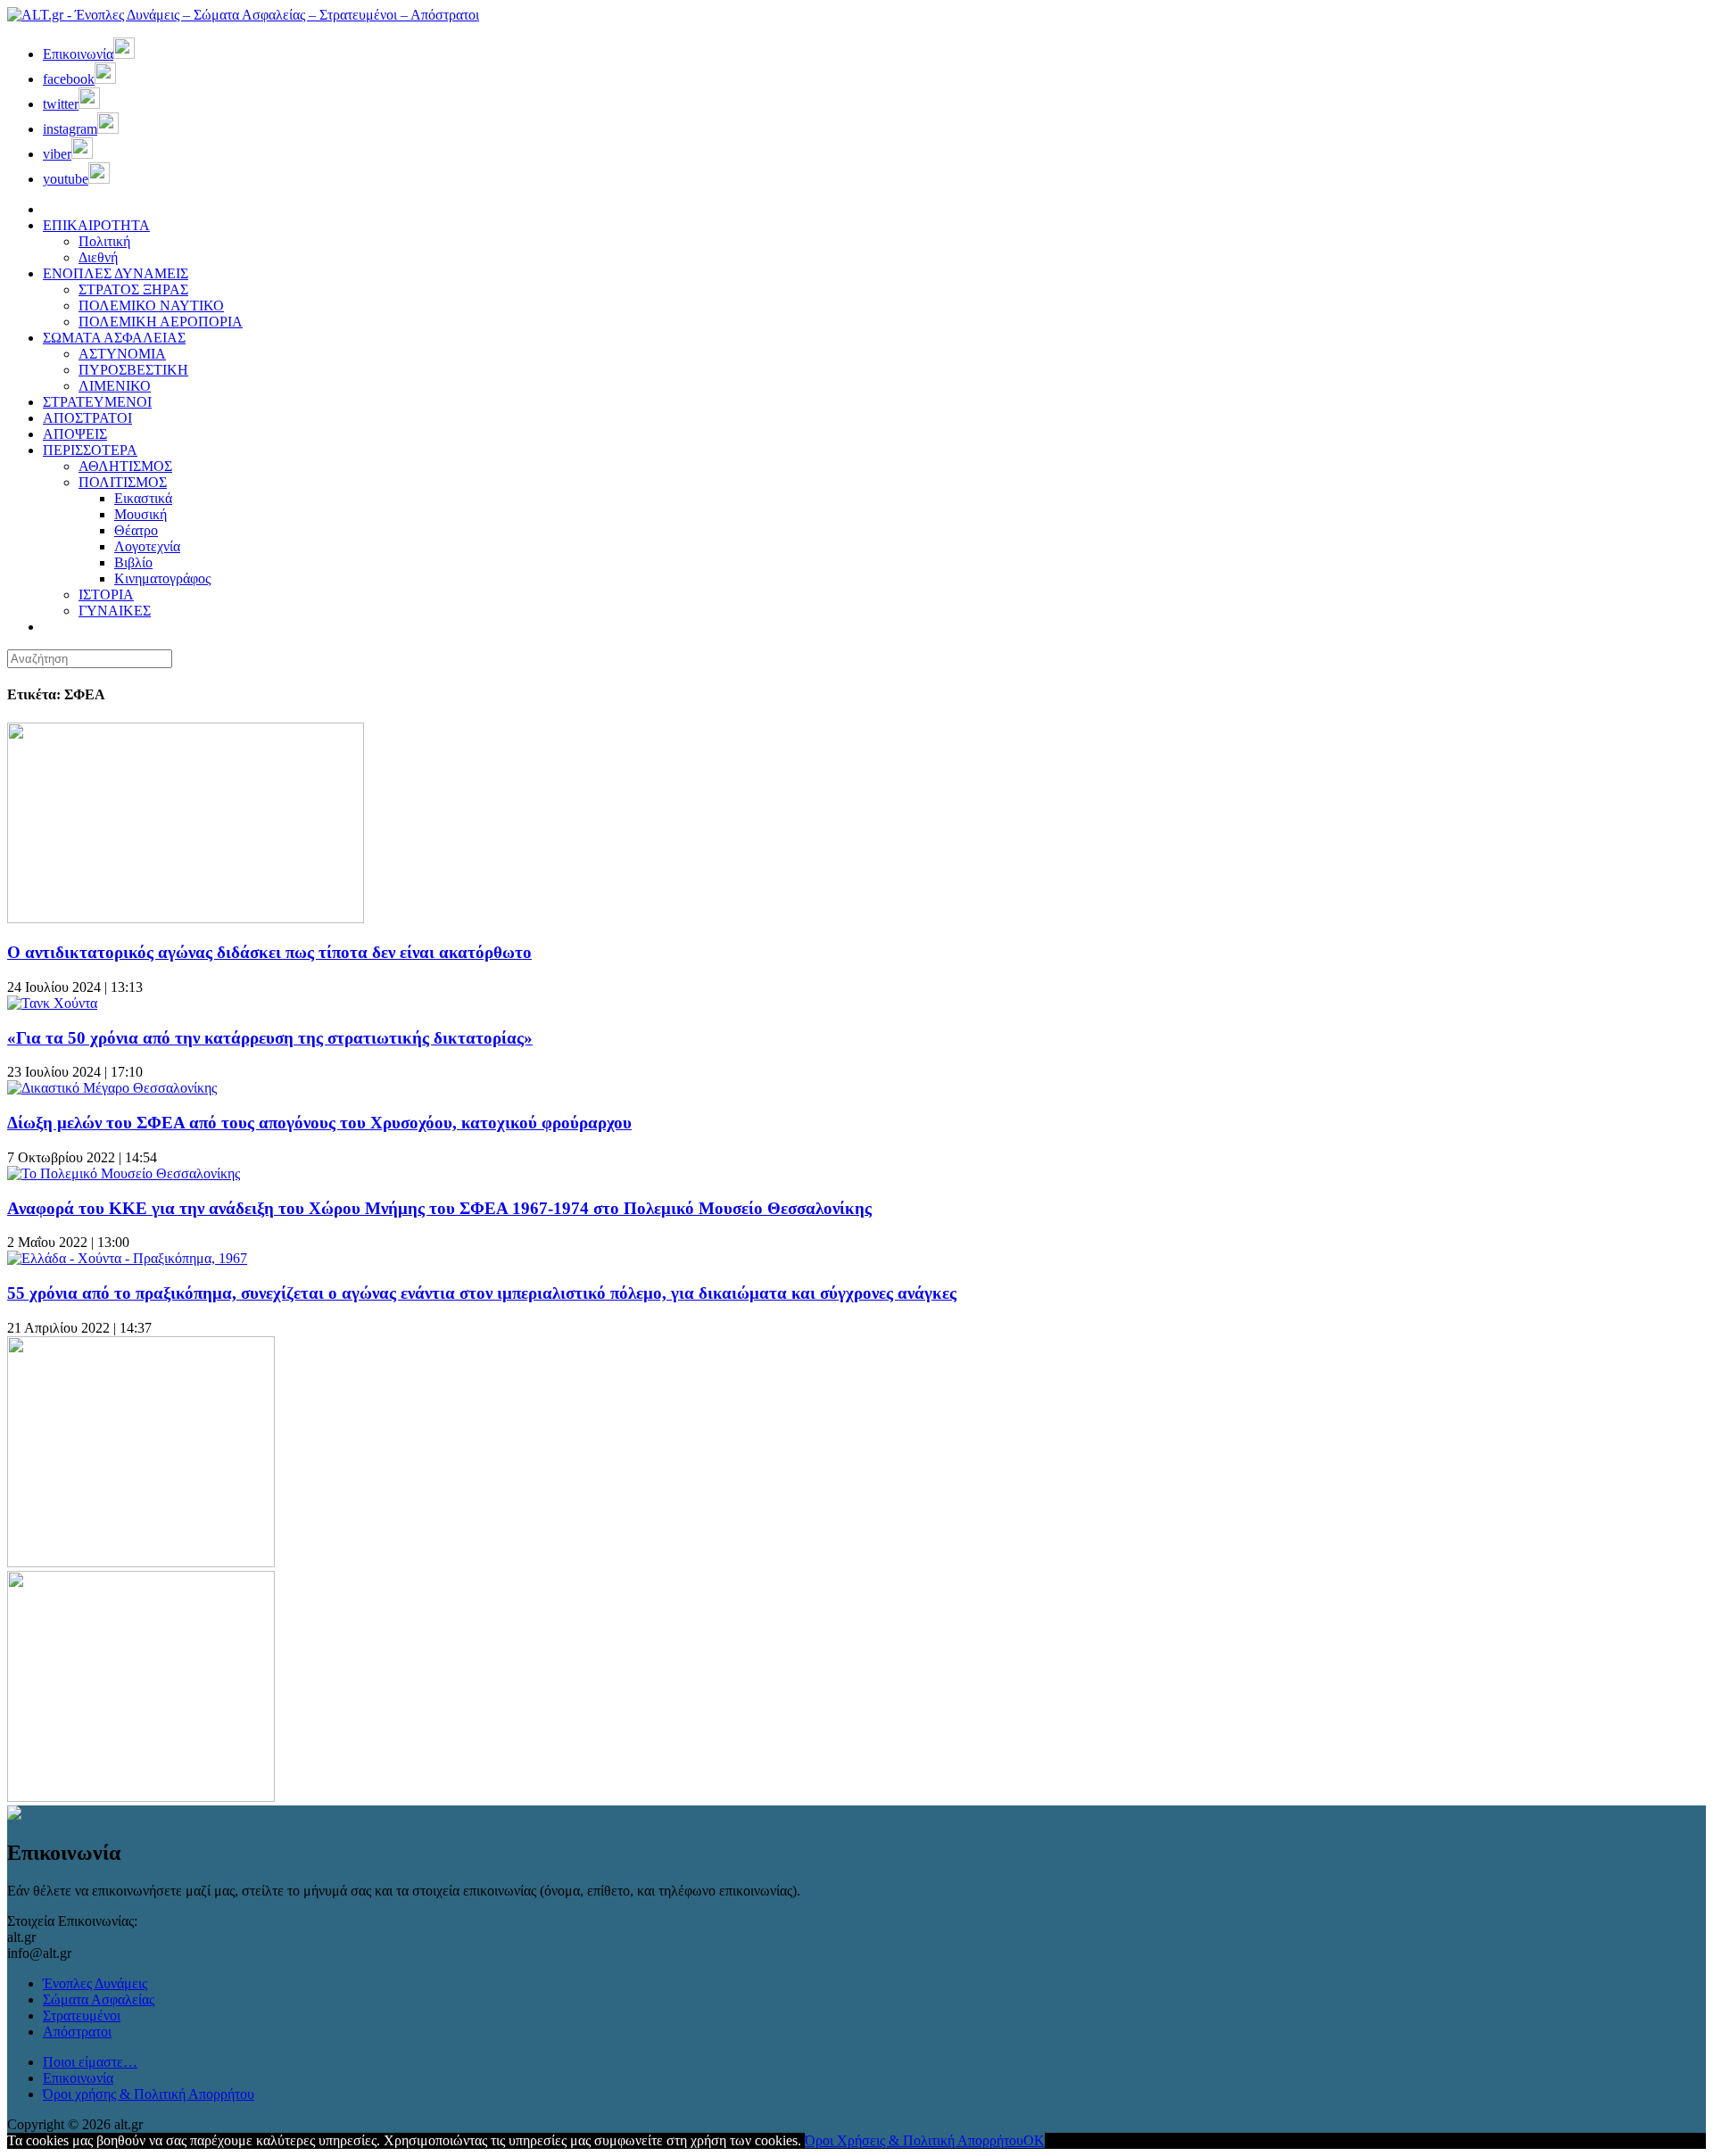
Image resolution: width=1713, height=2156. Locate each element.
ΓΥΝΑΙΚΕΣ (115, 611)
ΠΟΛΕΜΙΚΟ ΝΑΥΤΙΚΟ (151, 306)
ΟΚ (1034, 2140)
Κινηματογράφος (162, 578)
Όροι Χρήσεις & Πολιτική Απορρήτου (914, 2140)
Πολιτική (104, 241)
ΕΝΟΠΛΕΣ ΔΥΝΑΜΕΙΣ (116, 273)
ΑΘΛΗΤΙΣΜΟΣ (125, 466)
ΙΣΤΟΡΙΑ (106, 595)
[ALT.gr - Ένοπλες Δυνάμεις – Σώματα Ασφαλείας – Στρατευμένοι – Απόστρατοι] (243, 15)
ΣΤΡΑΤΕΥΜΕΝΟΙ (97, 402)
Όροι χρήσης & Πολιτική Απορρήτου (149, 2094)
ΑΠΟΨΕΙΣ (75, 434)
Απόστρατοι (77, 2032)
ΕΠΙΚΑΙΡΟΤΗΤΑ (96, 225)
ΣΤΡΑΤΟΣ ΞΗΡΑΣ (133, 289)
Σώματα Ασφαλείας (99, 1999)
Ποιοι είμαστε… (90, 2062)
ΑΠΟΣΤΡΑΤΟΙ (87, 418)
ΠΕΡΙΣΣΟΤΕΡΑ (90, 450)
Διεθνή (98, 257)
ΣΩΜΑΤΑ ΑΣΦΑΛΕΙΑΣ (114, 338)
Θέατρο (136, 530)
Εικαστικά (143, 498)
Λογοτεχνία (147, 546)
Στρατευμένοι (82, 2016)
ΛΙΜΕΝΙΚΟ (115, 386)
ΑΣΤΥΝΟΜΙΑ (122, 354)
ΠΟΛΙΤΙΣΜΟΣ (123, 482)
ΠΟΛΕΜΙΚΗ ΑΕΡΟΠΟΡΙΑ (161, 322)
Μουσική (141, 514)
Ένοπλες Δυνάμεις (95, 1983)
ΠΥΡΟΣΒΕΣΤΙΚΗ (133, 370)
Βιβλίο (133, 562)
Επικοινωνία (78, 2078)
